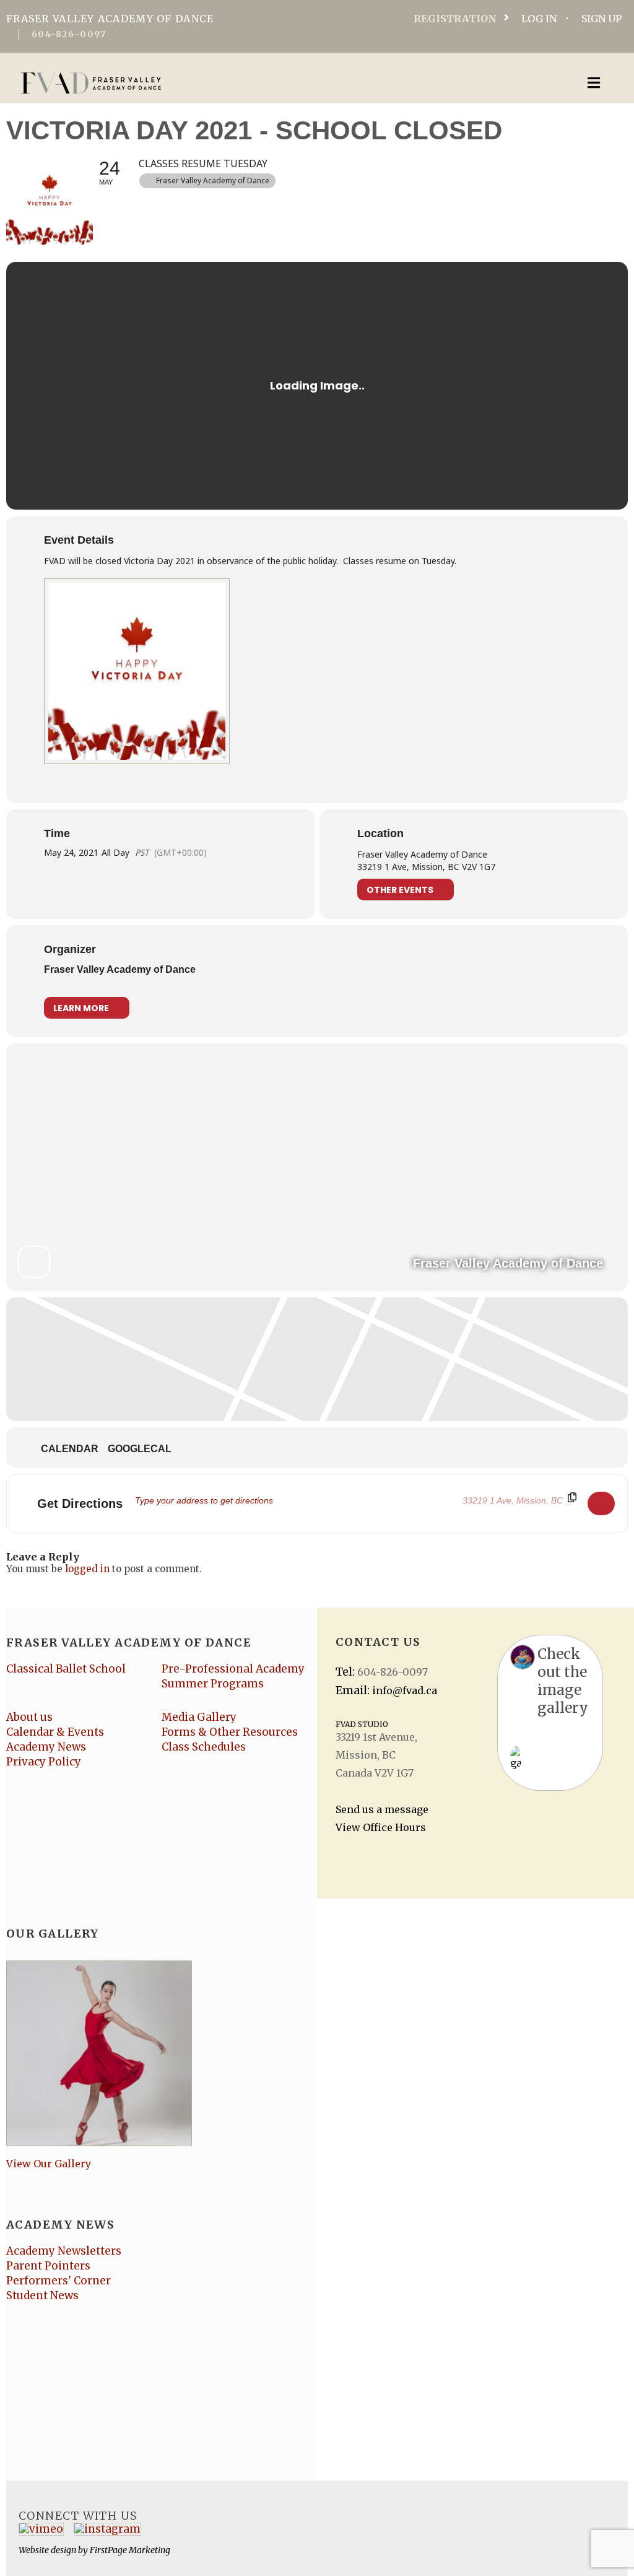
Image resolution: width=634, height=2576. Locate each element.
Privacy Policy (44, 1762)
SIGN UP (601, 19)
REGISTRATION (455, 19)
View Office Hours (381, 1827)
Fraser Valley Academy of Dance (120, 969)
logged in (87, 1569)
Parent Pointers (48, 2266)
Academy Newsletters (64, 2251)
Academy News (46, 1747)
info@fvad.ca (405, 1690)
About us (29, 1717)
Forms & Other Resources (230, 1732)
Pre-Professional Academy (233, 1669)
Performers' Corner (59, 2281)
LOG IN (539, 19)
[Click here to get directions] (601, 1503)
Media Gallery (199, 1717)
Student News (42, 2295)
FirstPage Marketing (130, 2550)
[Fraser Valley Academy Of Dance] (250, 83)
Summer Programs (213, 1684)
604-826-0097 (69, 34)
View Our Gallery (49, 2164)
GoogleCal (140, 1449)
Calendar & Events (55, 1732)
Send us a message (382, 1809)
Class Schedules (204, 1747)
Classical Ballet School (66, 1669)
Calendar (70, 1449)
